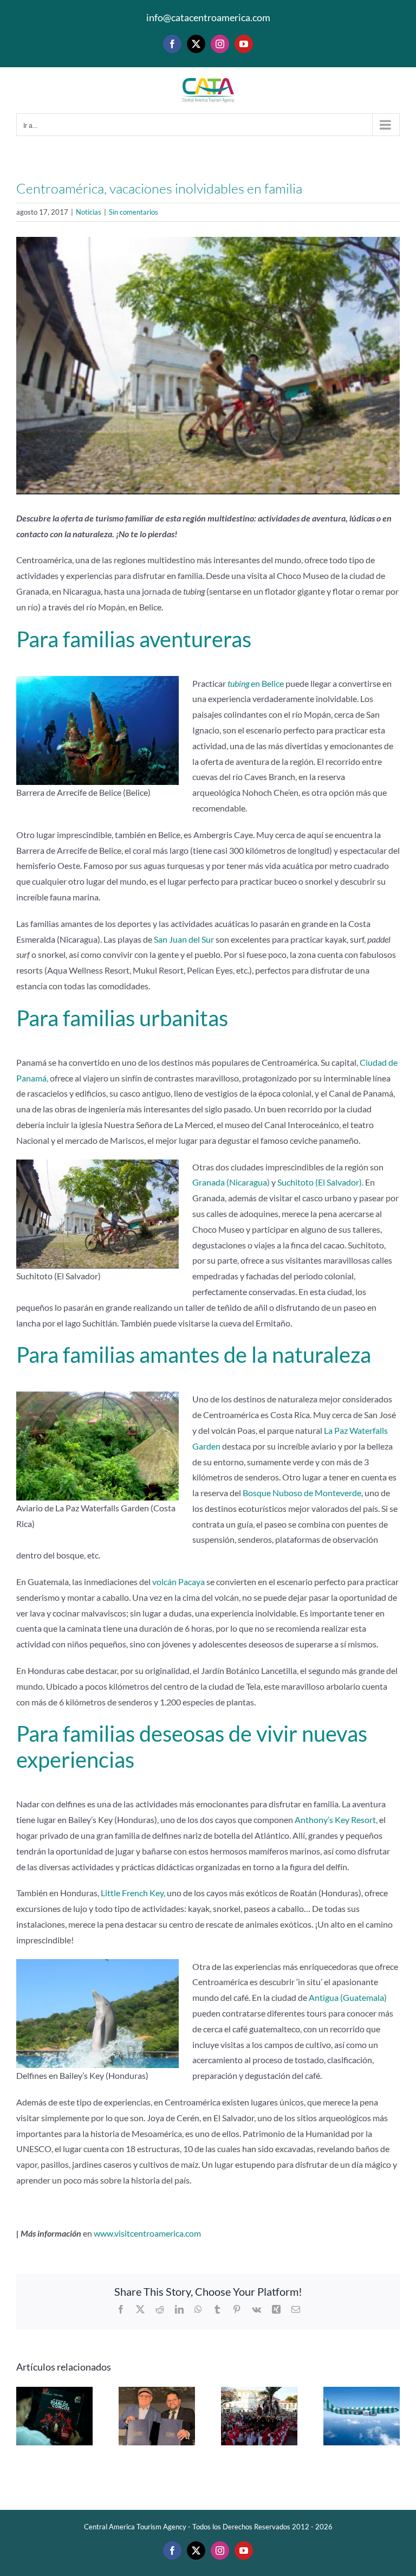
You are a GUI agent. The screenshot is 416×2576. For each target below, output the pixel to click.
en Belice (256, 683)
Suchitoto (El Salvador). (320, 1182)
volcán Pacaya (178, 1582)
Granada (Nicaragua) (231, 1182)
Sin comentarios (134, 212)
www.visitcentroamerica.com (147, 2233)
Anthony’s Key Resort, (336, 1820)
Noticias (89, 212)
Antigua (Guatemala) (348, 1997)
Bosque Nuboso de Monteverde (302, 1493)
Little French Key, (133, 1893)
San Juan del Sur (184, 939)
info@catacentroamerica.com (208, 17)
